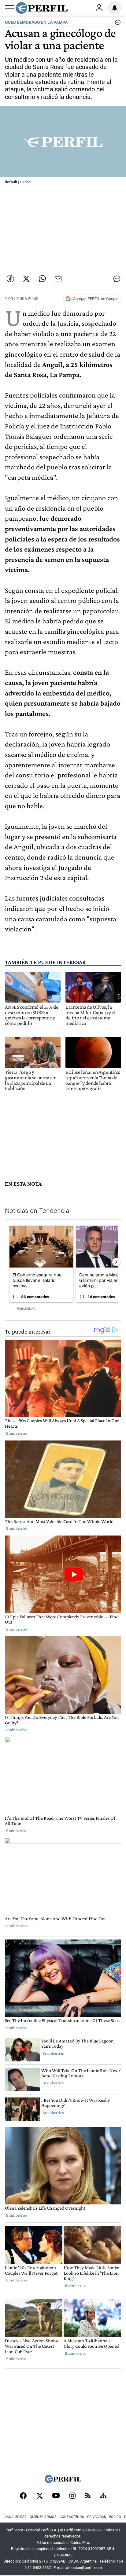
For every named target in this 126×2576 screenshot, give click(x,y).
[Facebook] (23, 2496)
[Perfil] (63, 2481)
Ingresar (99, 8)
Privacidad (97, 2517)
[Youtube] (56, 2496)
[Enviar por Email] (58, 279)
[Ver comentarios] (117, 24)
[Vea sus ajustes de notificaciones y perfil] (115, 8)
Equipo (115, 2517)
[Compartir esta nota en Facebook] (10, 279)
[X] (39, 2496)
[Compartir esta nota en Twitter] (26, 279)
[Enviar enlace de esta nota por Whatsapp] (42, 279)
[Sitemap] (103, 2496)
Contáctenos (72, 2517)
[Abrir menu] (9, 8)
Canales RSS (16, 2517)
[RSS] (88, 2496)
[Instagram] (72, 2496)
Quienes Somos (43, 2517)
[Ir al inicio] (42, 8)
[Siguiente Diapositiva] (116, 1262)
